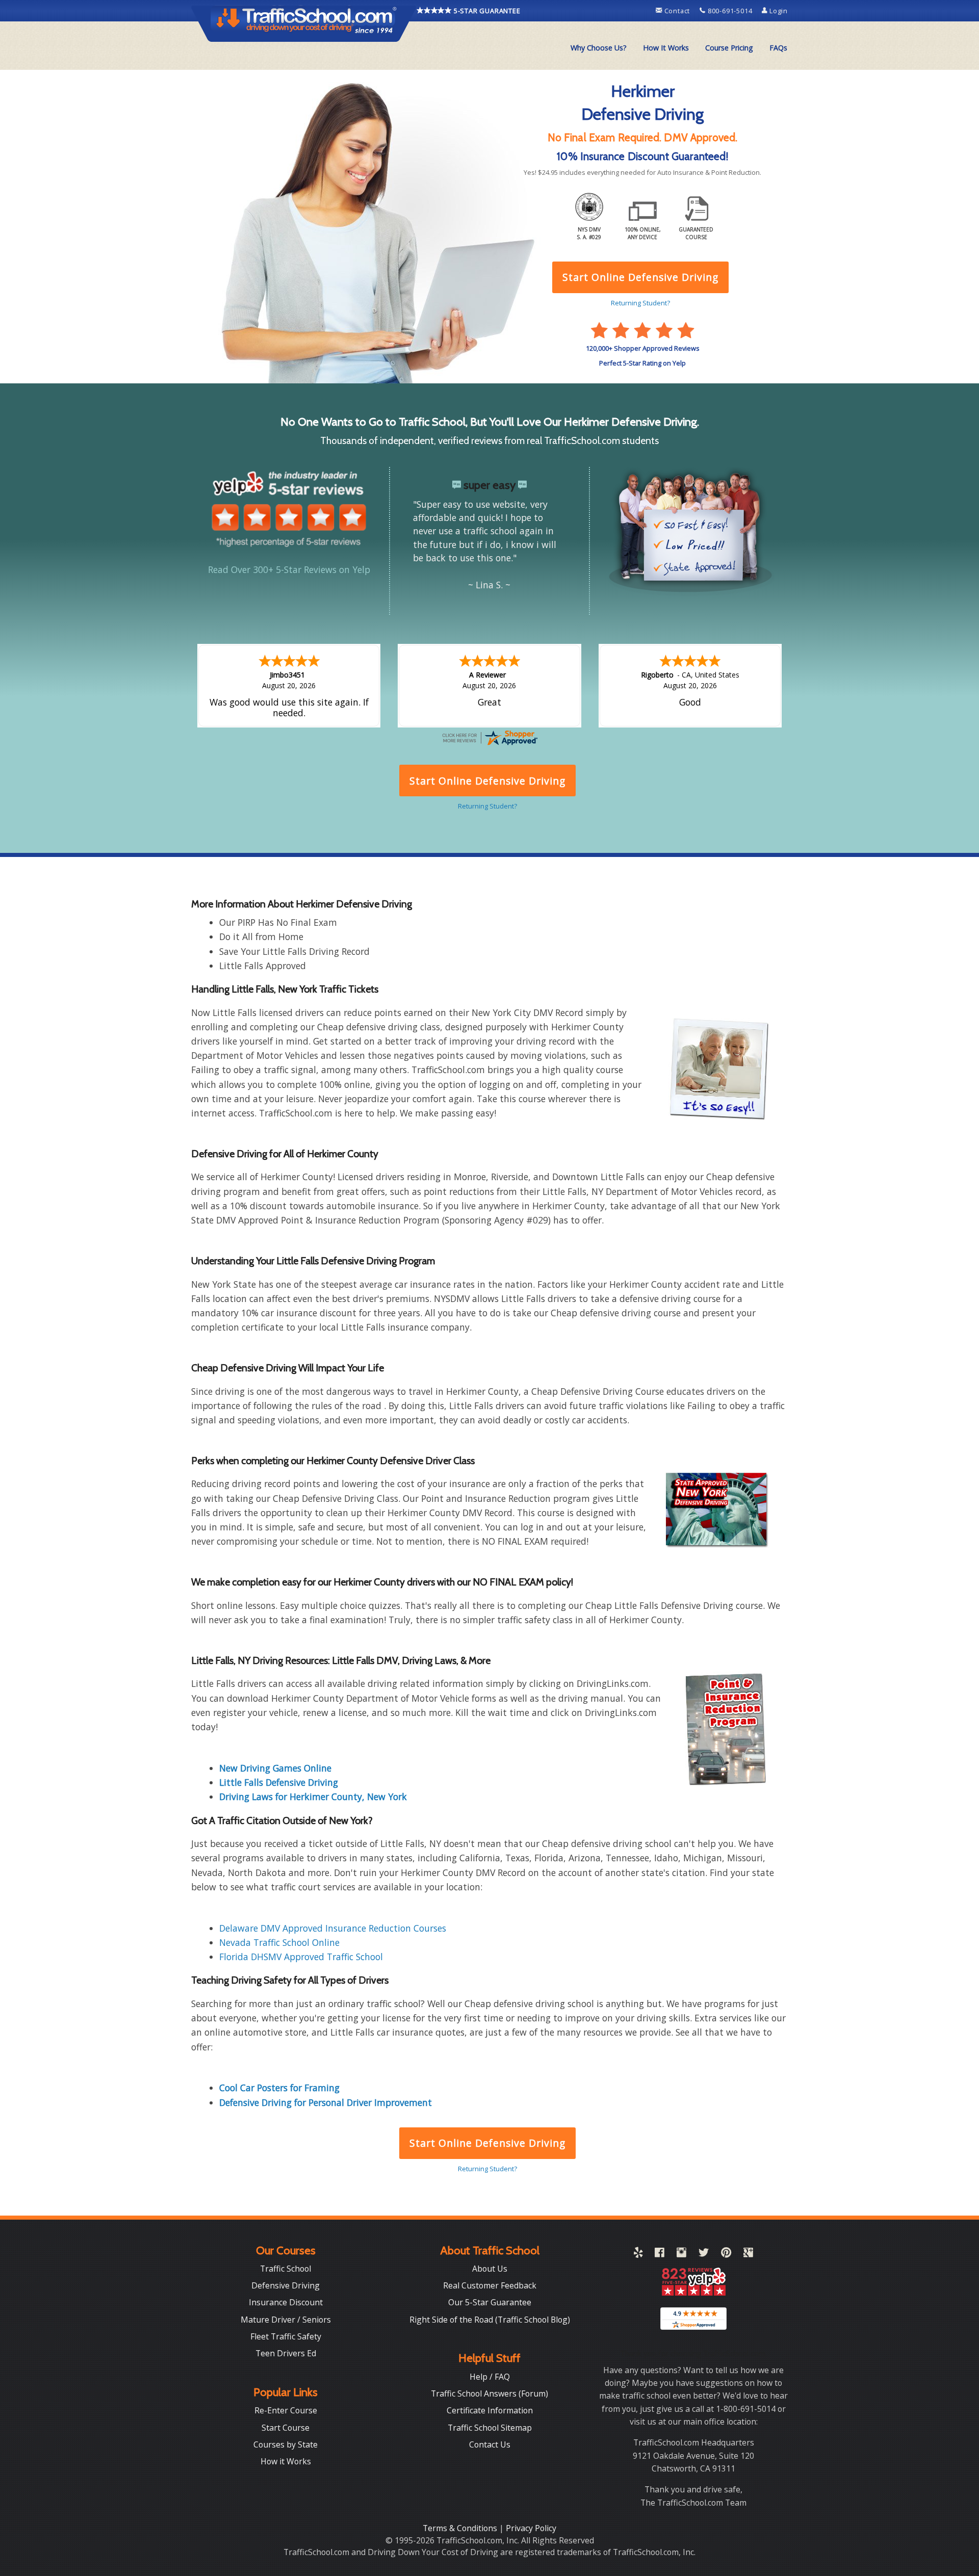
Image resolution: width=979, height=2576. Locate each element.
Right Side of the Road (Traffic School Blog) (490, 2320)
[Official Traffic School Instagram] (681, 2254)
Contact (677, 11)
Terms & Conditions (461, 2528)
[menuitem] (599, 48)
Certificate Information (490, 2410)
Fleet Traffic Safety (286, 2336)
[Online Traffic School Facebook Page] (660, 2254)
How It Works (666, 48)
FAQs (778, 48)
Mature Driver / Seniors (286, 2320)
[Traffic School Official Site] (304, 23)
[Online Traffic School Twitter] (704, 2254)
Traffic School (286, 2269)
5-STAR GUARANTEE (486, 11)
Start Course (286, 2428)
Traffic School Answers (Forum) (489, 2393)
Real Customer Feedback (490, 2285)
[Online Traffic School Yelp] (638, 2254)
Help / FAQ (490, 2377)
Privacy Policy (531, 2528)
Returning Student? (487, 2169)
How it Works (286, 2461)
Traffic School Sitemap (490, 2428)
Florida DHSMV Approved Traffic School (301, 1957)
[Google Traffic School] (748, 2254)
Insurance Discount (286, 2302)
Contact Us (490, 2444)
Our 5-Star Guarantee (490, 2302)
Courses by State (286, 2444)
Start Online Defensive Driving (487, 2143)
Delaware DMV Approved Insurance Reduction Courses (333, 1928)
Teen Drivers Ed (286, 2353)
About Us (490, 2269)
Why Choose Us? (599, 48)
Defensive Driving (286, 2285)
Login (778, 11)
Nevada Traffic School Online (279, 1942)
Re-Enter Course (286, 2410)
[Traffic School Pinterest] (726, 2254)
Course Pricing (729, 48)
